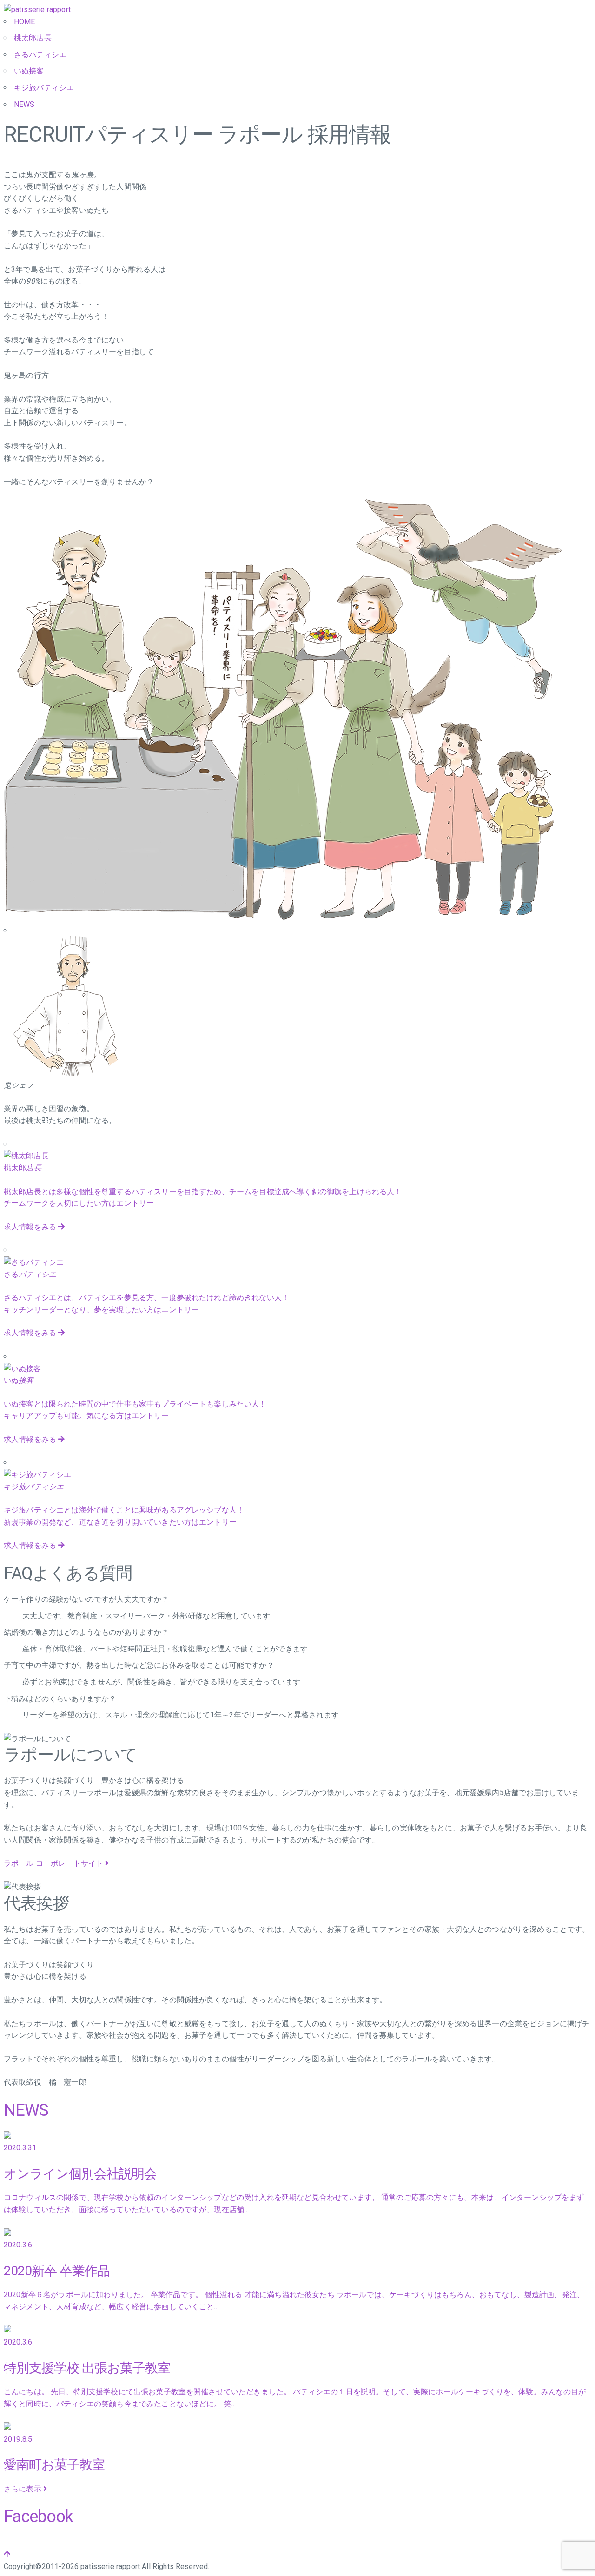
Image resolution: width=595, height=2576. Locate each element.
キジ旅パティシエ (44, 88)
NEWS (24, 104)
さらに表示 (23, 2489)
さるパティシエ (40, 55)
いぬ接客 (29, 71)
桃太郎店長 (33, 38)
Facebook (38, 2517)
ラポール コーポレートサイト (54, 1863)
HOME (25, 22)
